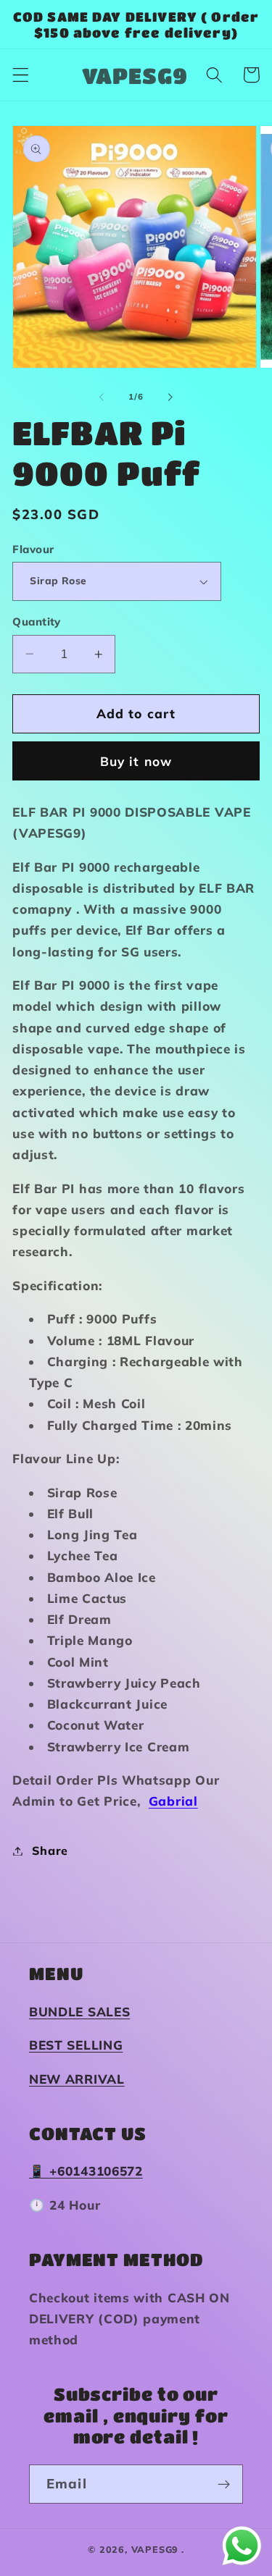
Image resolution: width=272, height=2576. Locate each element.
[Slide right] (170, 397)
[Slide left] (102, 397)
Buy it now (136, 761)
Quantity (37, 622)
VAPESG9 (155, 2549)
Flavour (33, 549)
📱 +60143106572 (86, 2171)
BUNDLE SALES (79, 2012)
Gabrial (173, 1801)
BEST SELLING (76, 2045)
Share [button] (50, 1851)
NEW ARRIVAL (77, 2079)
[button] (21, 75)
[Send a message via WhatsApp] (242, 2546)
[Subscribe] (224, 2484)
